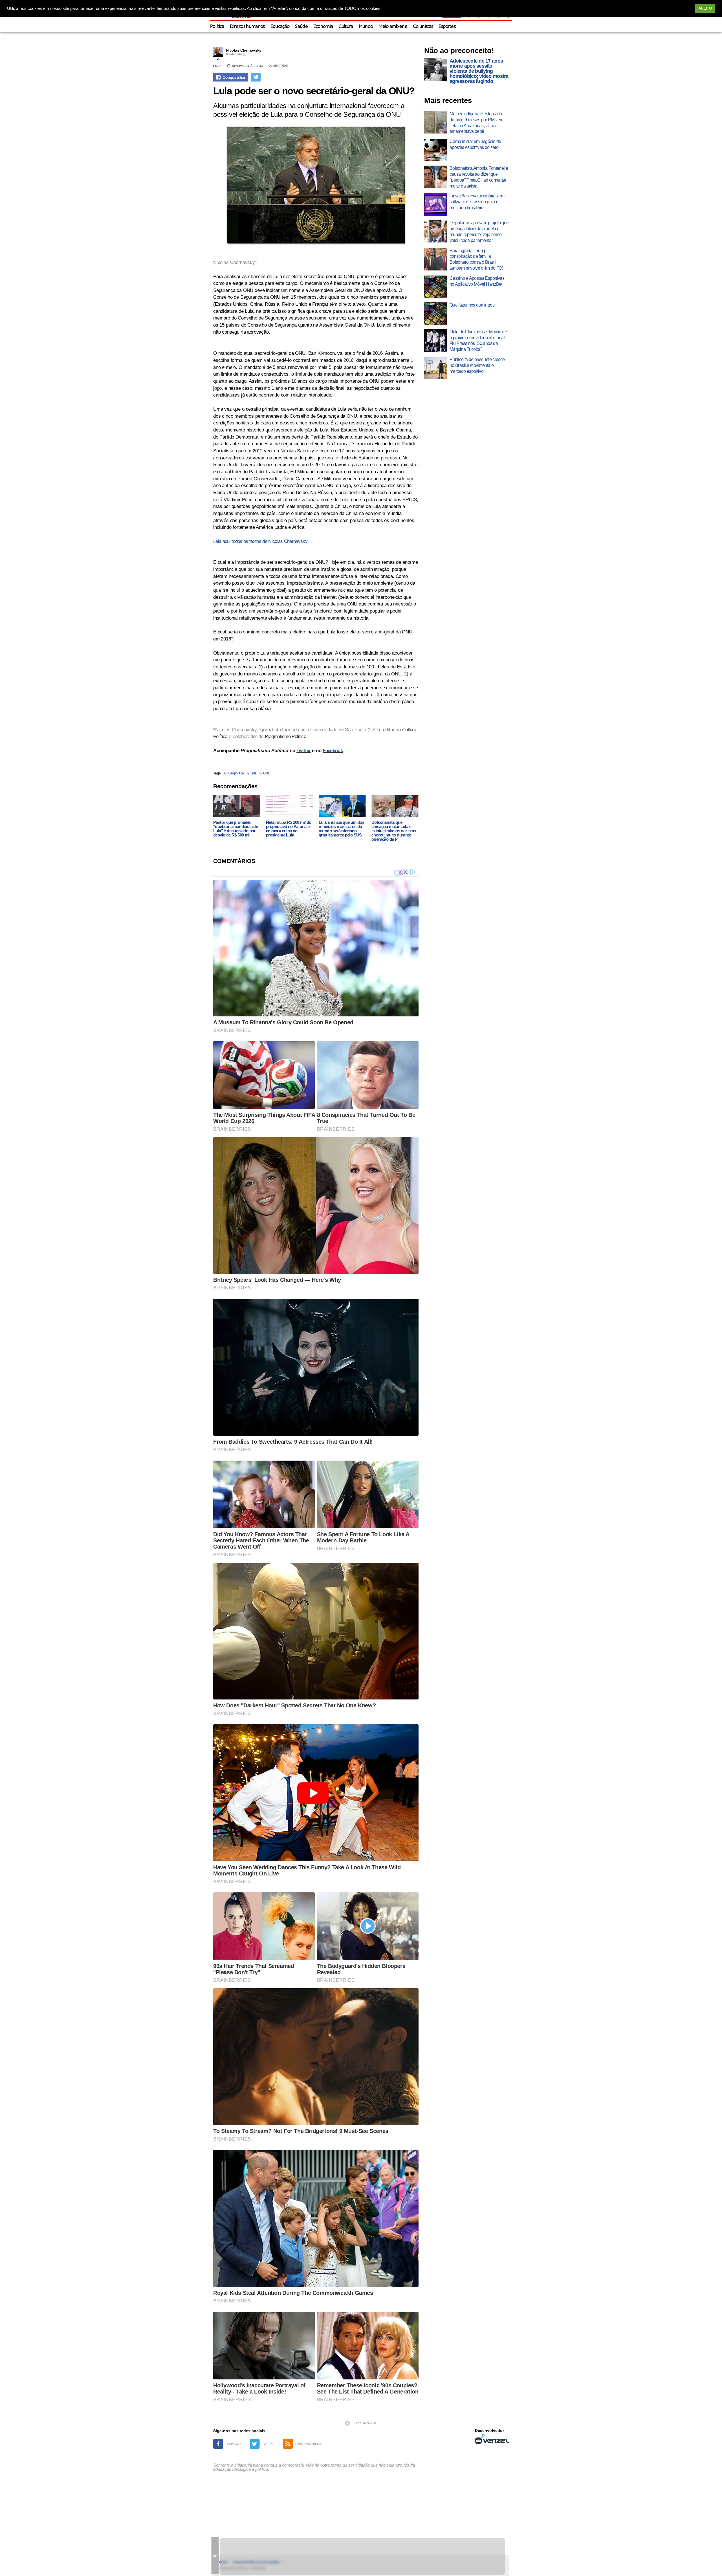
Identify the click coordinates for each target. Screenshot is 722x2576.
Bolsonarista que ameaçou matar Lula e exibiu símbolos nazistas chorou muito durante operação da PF (394, 831)
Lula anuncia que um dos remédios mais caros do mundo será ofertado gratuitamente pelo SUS (341, 829)
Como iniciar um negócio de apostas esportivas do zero (475, 144)
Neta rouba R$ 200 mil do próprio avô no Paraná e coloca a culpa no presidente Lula (289, 829)
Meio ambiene (393, 27)
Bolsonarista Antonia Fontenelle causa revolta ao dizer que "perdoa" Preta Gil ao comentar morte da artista (479, 177)
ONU (267, 773)
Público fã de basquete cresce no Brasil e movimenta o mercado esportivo (477, 365)
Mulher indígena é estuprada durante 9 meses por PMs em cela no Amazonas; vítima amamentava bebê (476, 123)
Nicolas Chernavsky (244, 50)
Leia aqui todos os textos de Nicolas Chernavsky (260, 541)
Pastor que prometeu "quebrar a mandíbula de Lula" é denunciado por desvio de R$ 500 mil (235, 829)
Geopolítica (236, 773)
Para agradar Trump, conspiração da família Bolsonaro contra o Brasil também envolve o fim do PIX (476, 259)
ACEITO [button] (705, 8)
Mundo (366, 27)
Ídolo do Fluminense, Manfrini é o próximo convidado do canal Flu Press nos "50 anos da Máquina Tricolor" (478, 341)
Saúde (301, 27)
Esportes (447, 27)
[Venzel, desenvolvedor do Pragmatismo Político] (492, 2439)
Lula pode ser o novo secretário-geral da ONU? (314, 91)
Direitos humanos (247, 27)
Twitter (303, 751)
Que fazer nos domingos (472, 305)
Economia (323, 27)
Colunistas (423, 27)
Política (217, 27)
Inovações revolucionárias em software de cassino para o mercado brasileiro (477, 202)
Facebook (333, 751)
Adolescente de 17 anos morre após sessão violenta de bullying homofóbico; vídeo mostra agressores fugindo (479, 71)
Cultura (346, 27)
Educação (280, 27)
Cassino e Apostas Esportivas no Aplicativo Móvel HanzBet (477, 281)
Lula (217, 66)
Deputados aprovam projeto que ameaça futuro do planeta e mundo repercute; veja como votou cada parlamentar (479, 231)
